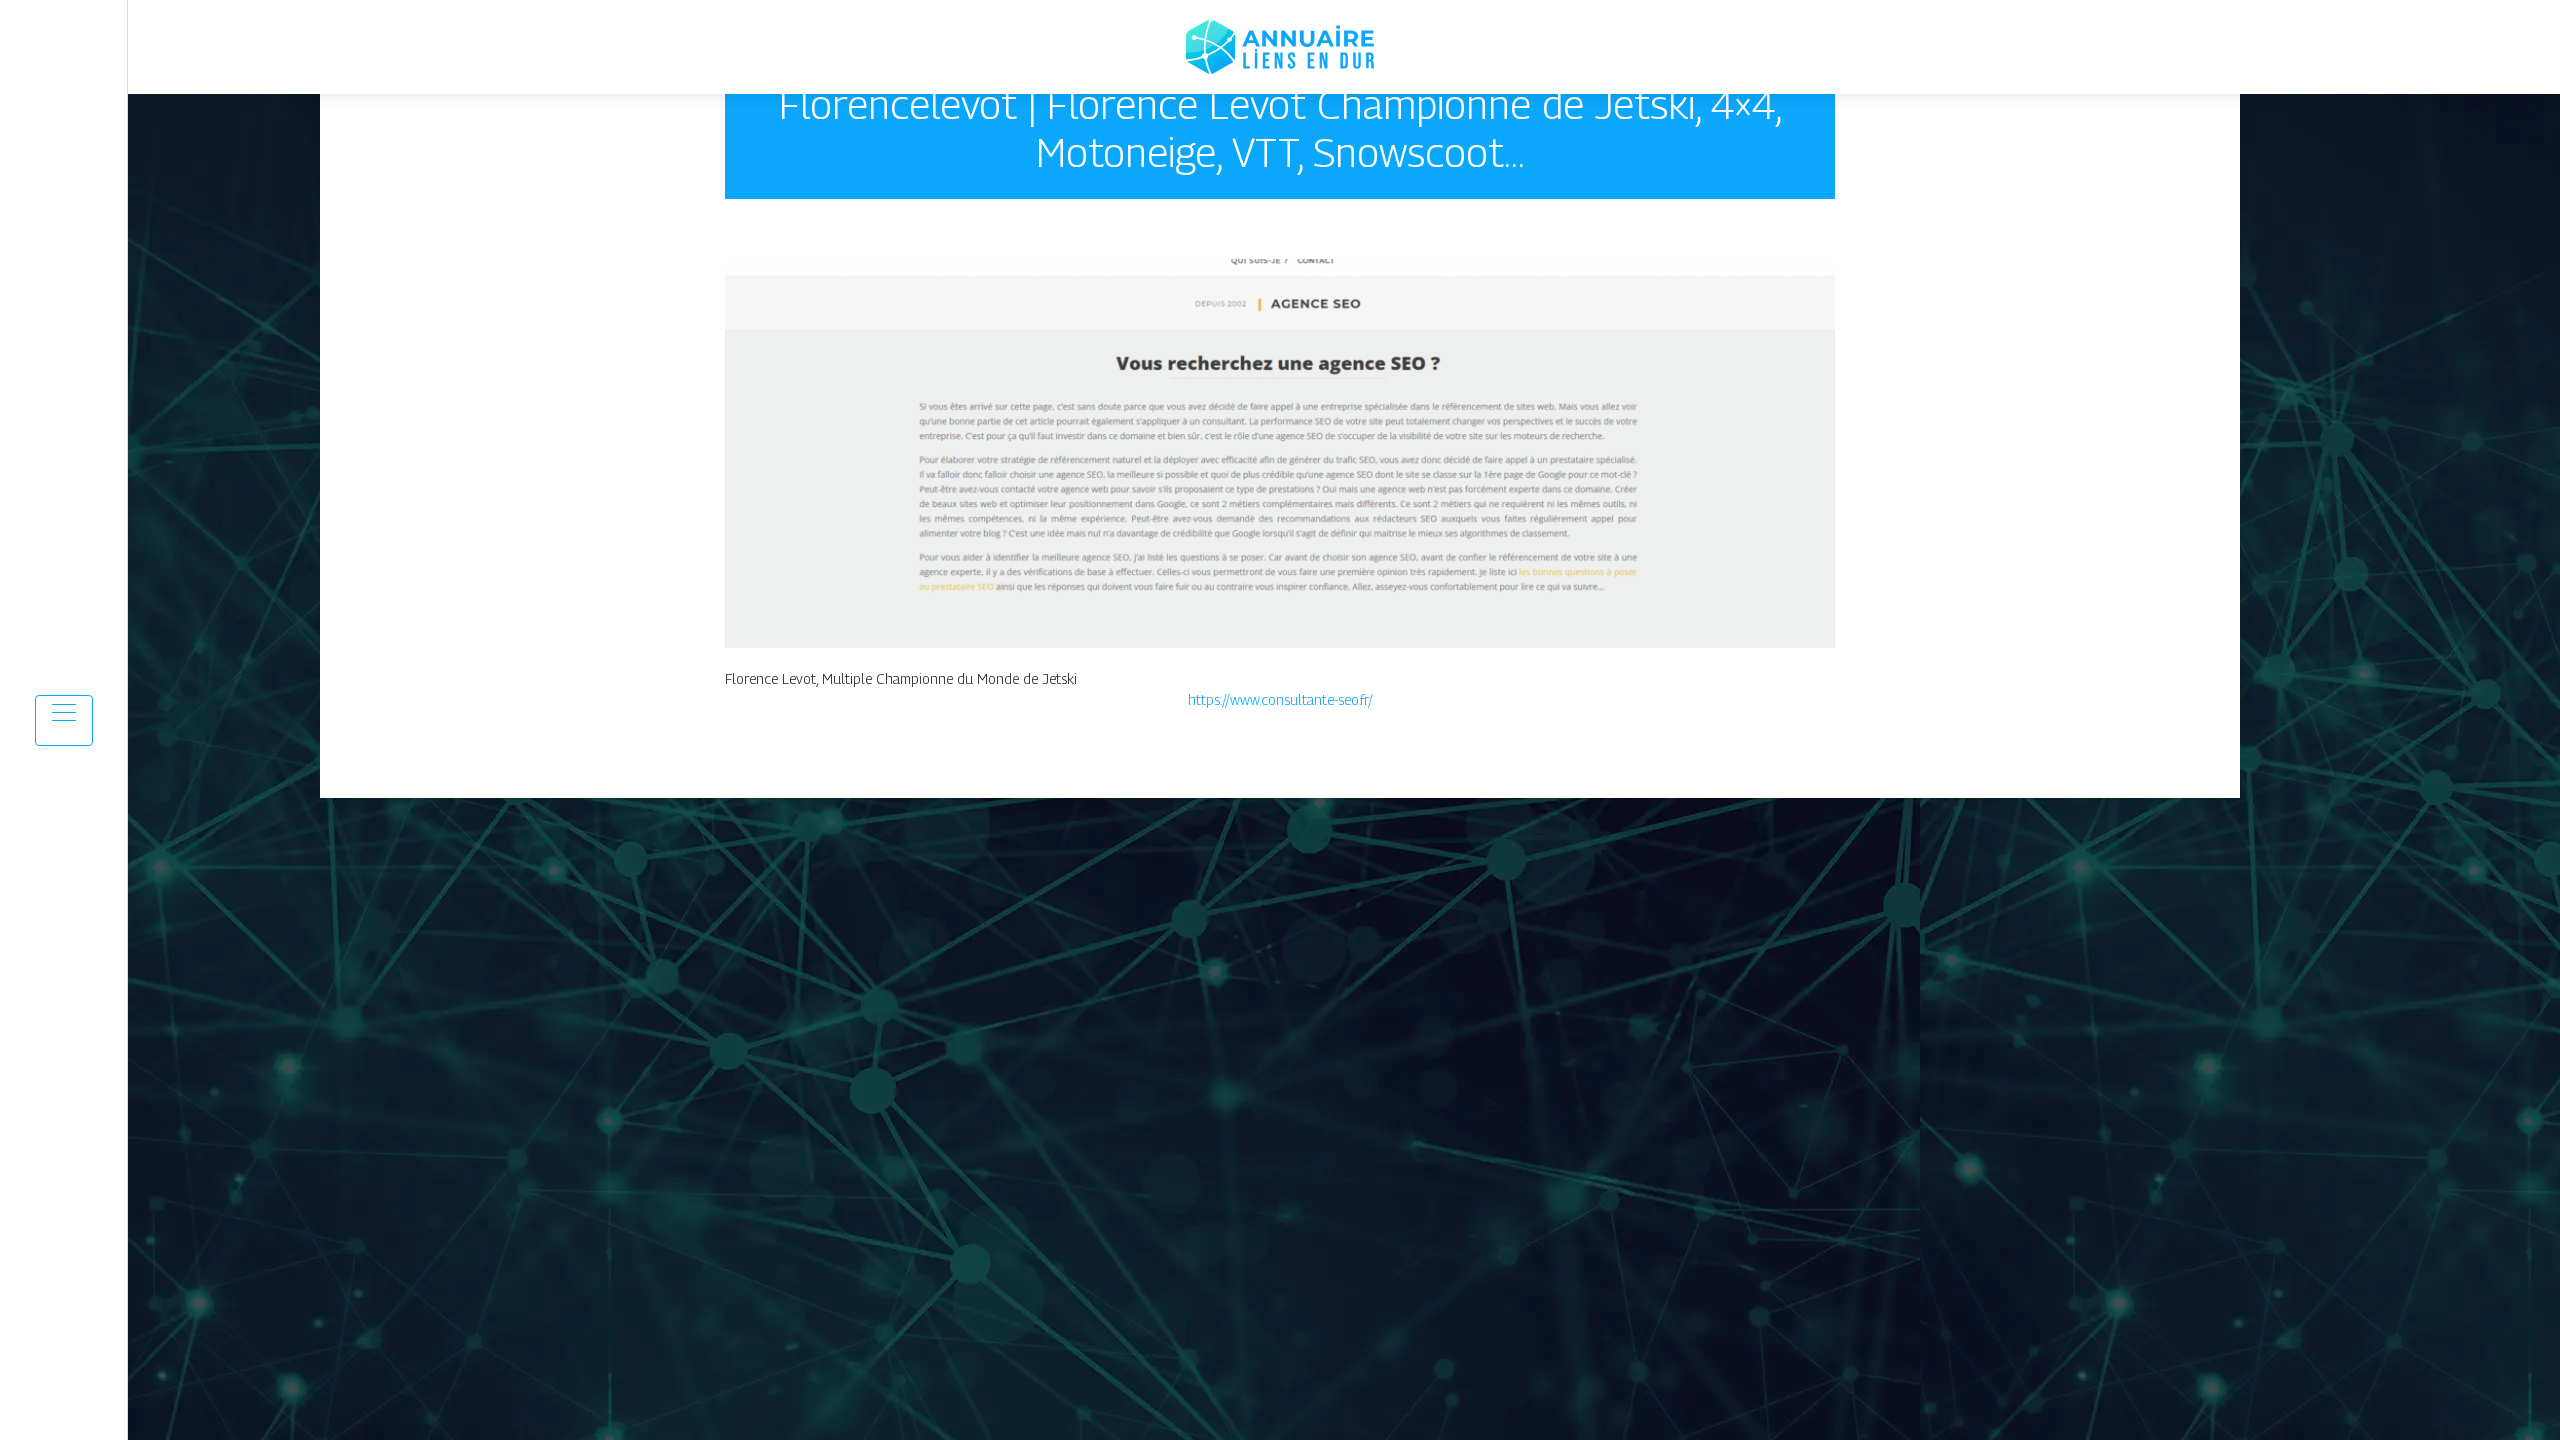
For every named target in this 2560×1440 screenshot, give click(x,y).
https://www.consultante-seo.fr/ (1280, 699)
